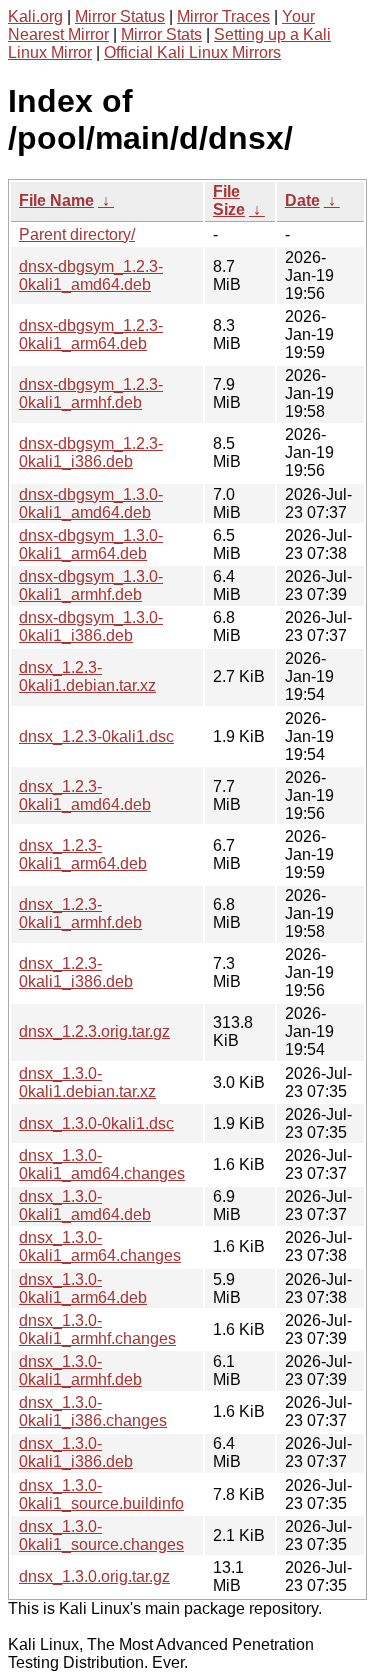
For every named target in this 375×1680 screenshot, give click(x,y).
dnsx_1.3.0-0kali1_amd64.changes (102, 1164)
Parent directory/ (77, 234)
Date (302, 200)
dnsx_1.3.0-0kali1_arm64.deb (83, 1288)
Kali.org (35, 16)
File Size (229, 200)
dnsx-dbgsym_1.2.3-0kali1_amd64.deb (91, 275)
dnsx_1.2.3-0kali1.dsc (96, 736)
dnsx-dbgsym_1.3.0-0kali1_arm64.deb (91, 544)
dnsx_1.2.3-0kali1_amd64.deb (85, 795)
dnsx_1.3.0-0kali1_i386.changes (93, 1411)
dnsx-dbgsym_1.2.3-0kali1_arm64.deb (91, 334)
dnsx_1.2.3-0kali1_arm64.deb (83, 854)
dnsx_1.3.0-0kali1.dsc (96, 1123)
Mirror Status (120, 16)
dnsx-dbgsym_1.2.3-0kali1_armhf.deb (91, 393)
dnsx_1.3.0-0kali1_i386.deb (76, 1452)
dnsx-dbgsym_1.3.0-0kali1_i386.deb (91, 626)
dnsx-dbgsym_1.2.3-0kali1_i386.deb (91, 452)
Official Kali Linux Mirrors (192, 52)
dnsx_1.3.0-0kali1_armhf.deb (80, 1370)
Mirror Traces (223, 16)
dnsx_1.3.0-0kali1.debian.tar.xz (87, 1082)
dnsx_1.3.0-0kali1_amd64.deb (85, 1205)
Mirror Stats (161, 34)
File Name (56, 200)
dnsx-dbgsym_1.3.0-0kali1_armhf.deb (91, 585)
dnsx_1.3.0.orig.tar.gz (94, 1576)
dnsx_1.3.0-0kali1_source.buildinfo (101, 1494)
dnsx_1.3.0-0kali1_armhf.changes (97, 1329)
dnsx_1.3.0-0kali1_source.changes (101, 1535)
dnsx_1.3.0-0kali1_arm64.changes (100, 1246)
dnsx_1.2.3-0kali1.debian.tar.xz (87, 676)
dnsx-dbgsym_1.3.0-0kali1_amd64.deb (91, 503)
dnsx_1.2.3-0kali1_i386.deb (76, 972)
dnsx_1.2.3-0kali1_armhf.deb (80, 913)
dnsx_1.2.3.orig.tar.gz (94, 1031)
